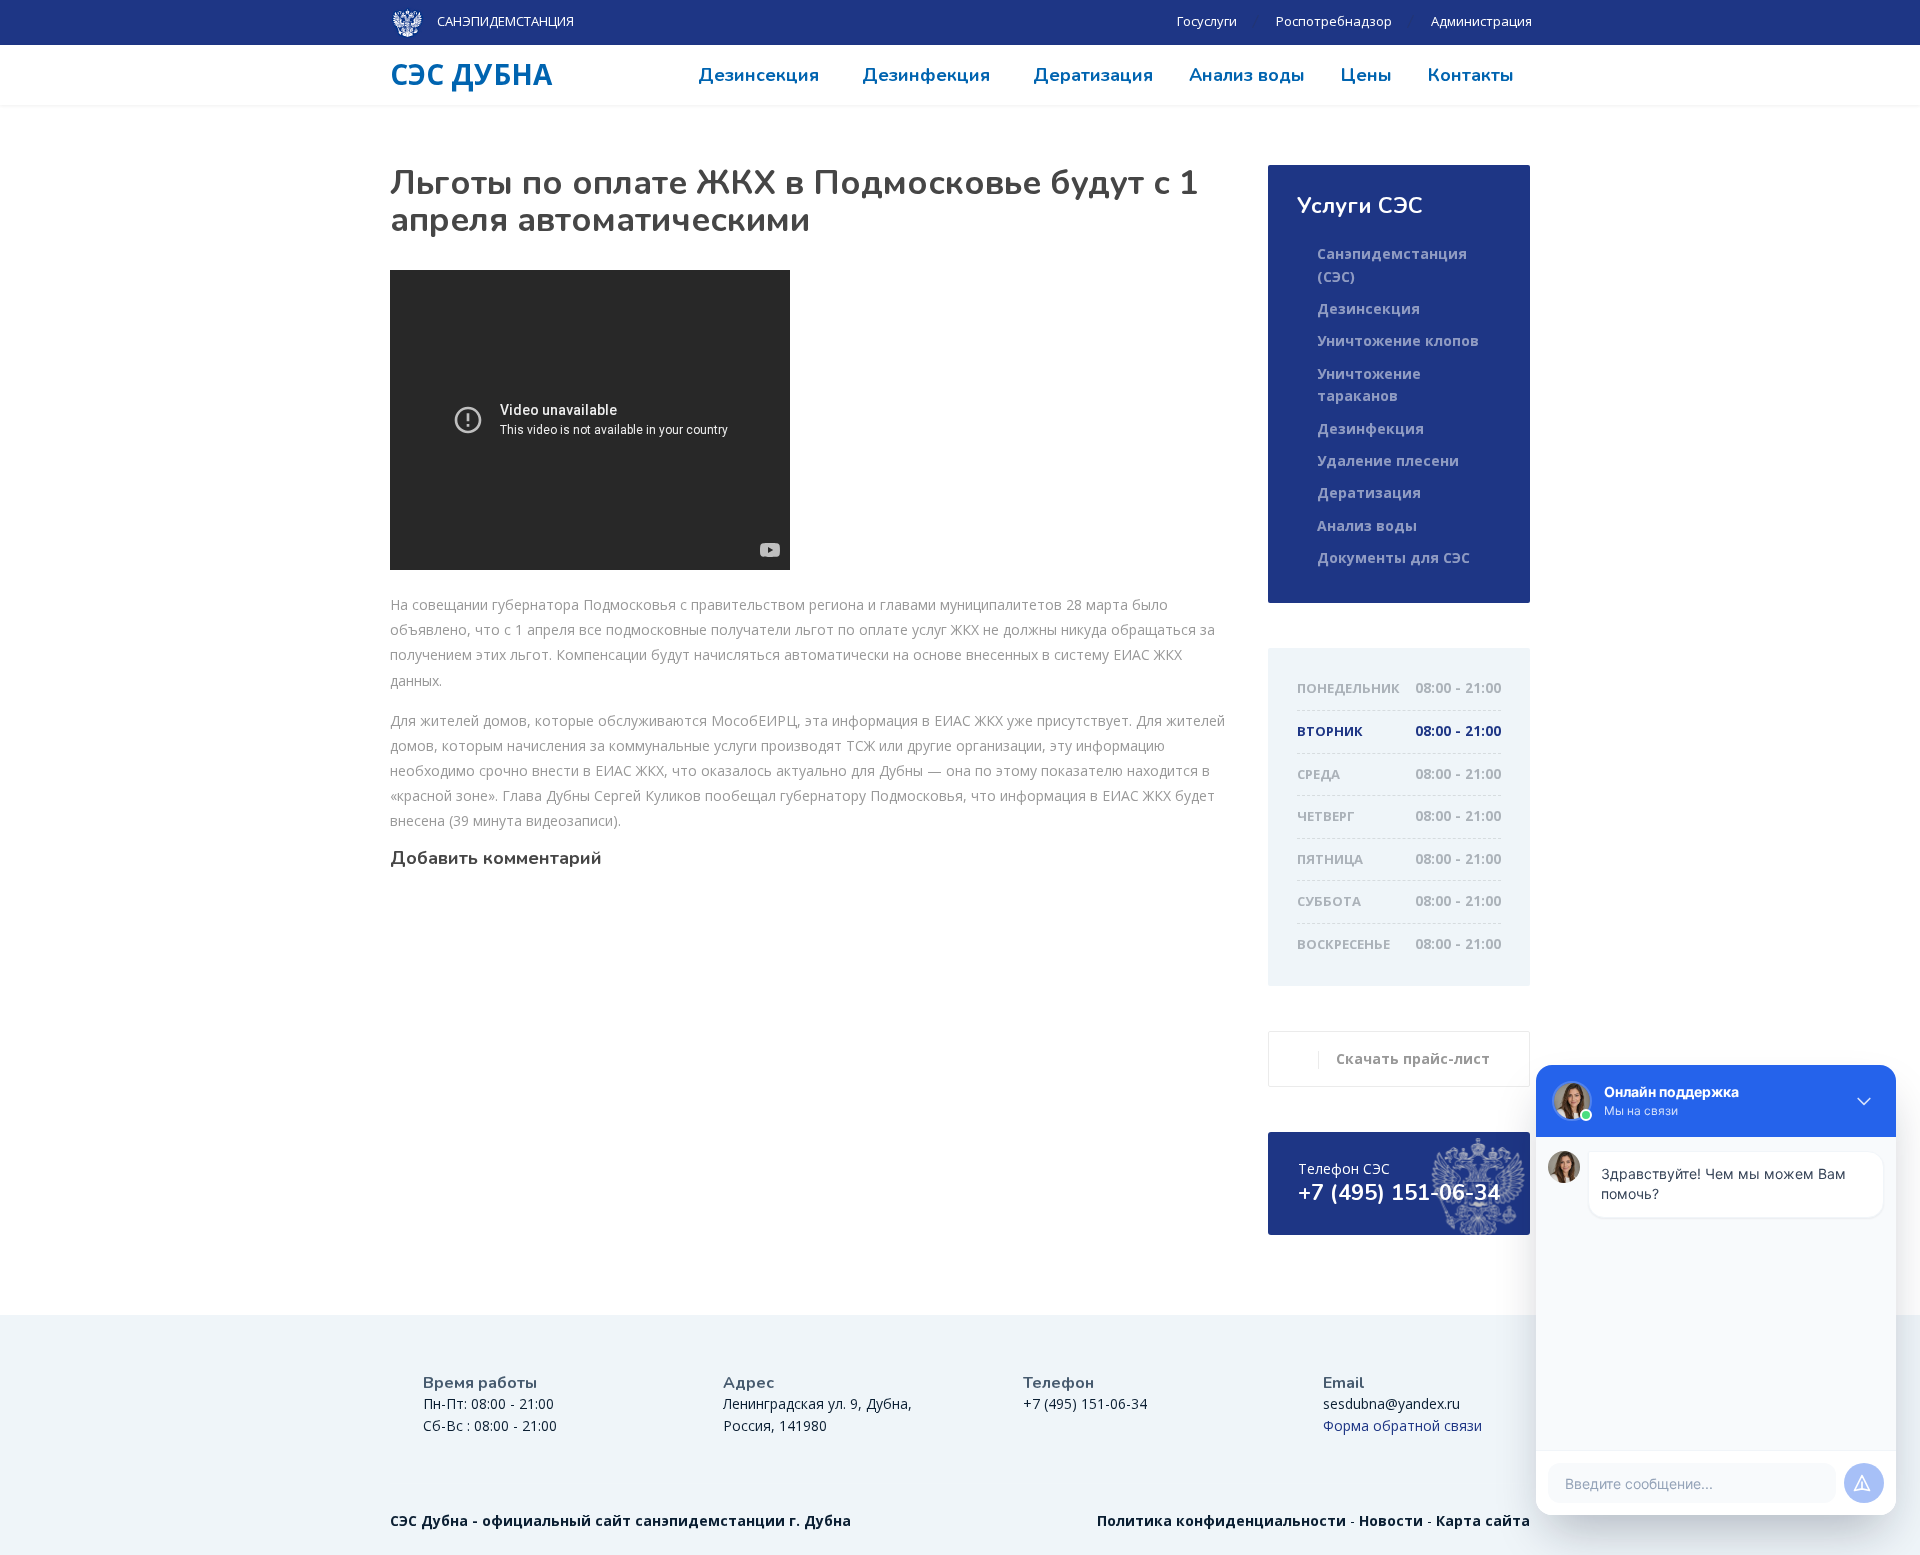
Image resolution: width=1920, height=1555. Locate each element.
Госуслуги (1207, 21)
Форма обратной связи (1402, 1425)
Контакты (1471, 75)
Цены (1366, 75)
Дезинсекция (758, 75)
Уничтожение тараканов (1369, 384)
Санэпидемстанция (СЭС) (1392, 264)
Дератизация (1093, 75)
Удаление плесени (1388, 460)
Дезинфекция (926, 75)
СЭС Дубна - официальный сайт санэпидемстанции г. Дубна (620, 1520)
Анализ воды (1247, 75)
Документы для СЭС (1393, 557)
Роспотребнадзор (1334, 21)
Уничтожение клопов (1398, 340)
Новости (1391, 1520)
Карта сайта (1483, 1520)
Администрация (1481, 21)
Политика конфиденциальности (1221, 1520)
